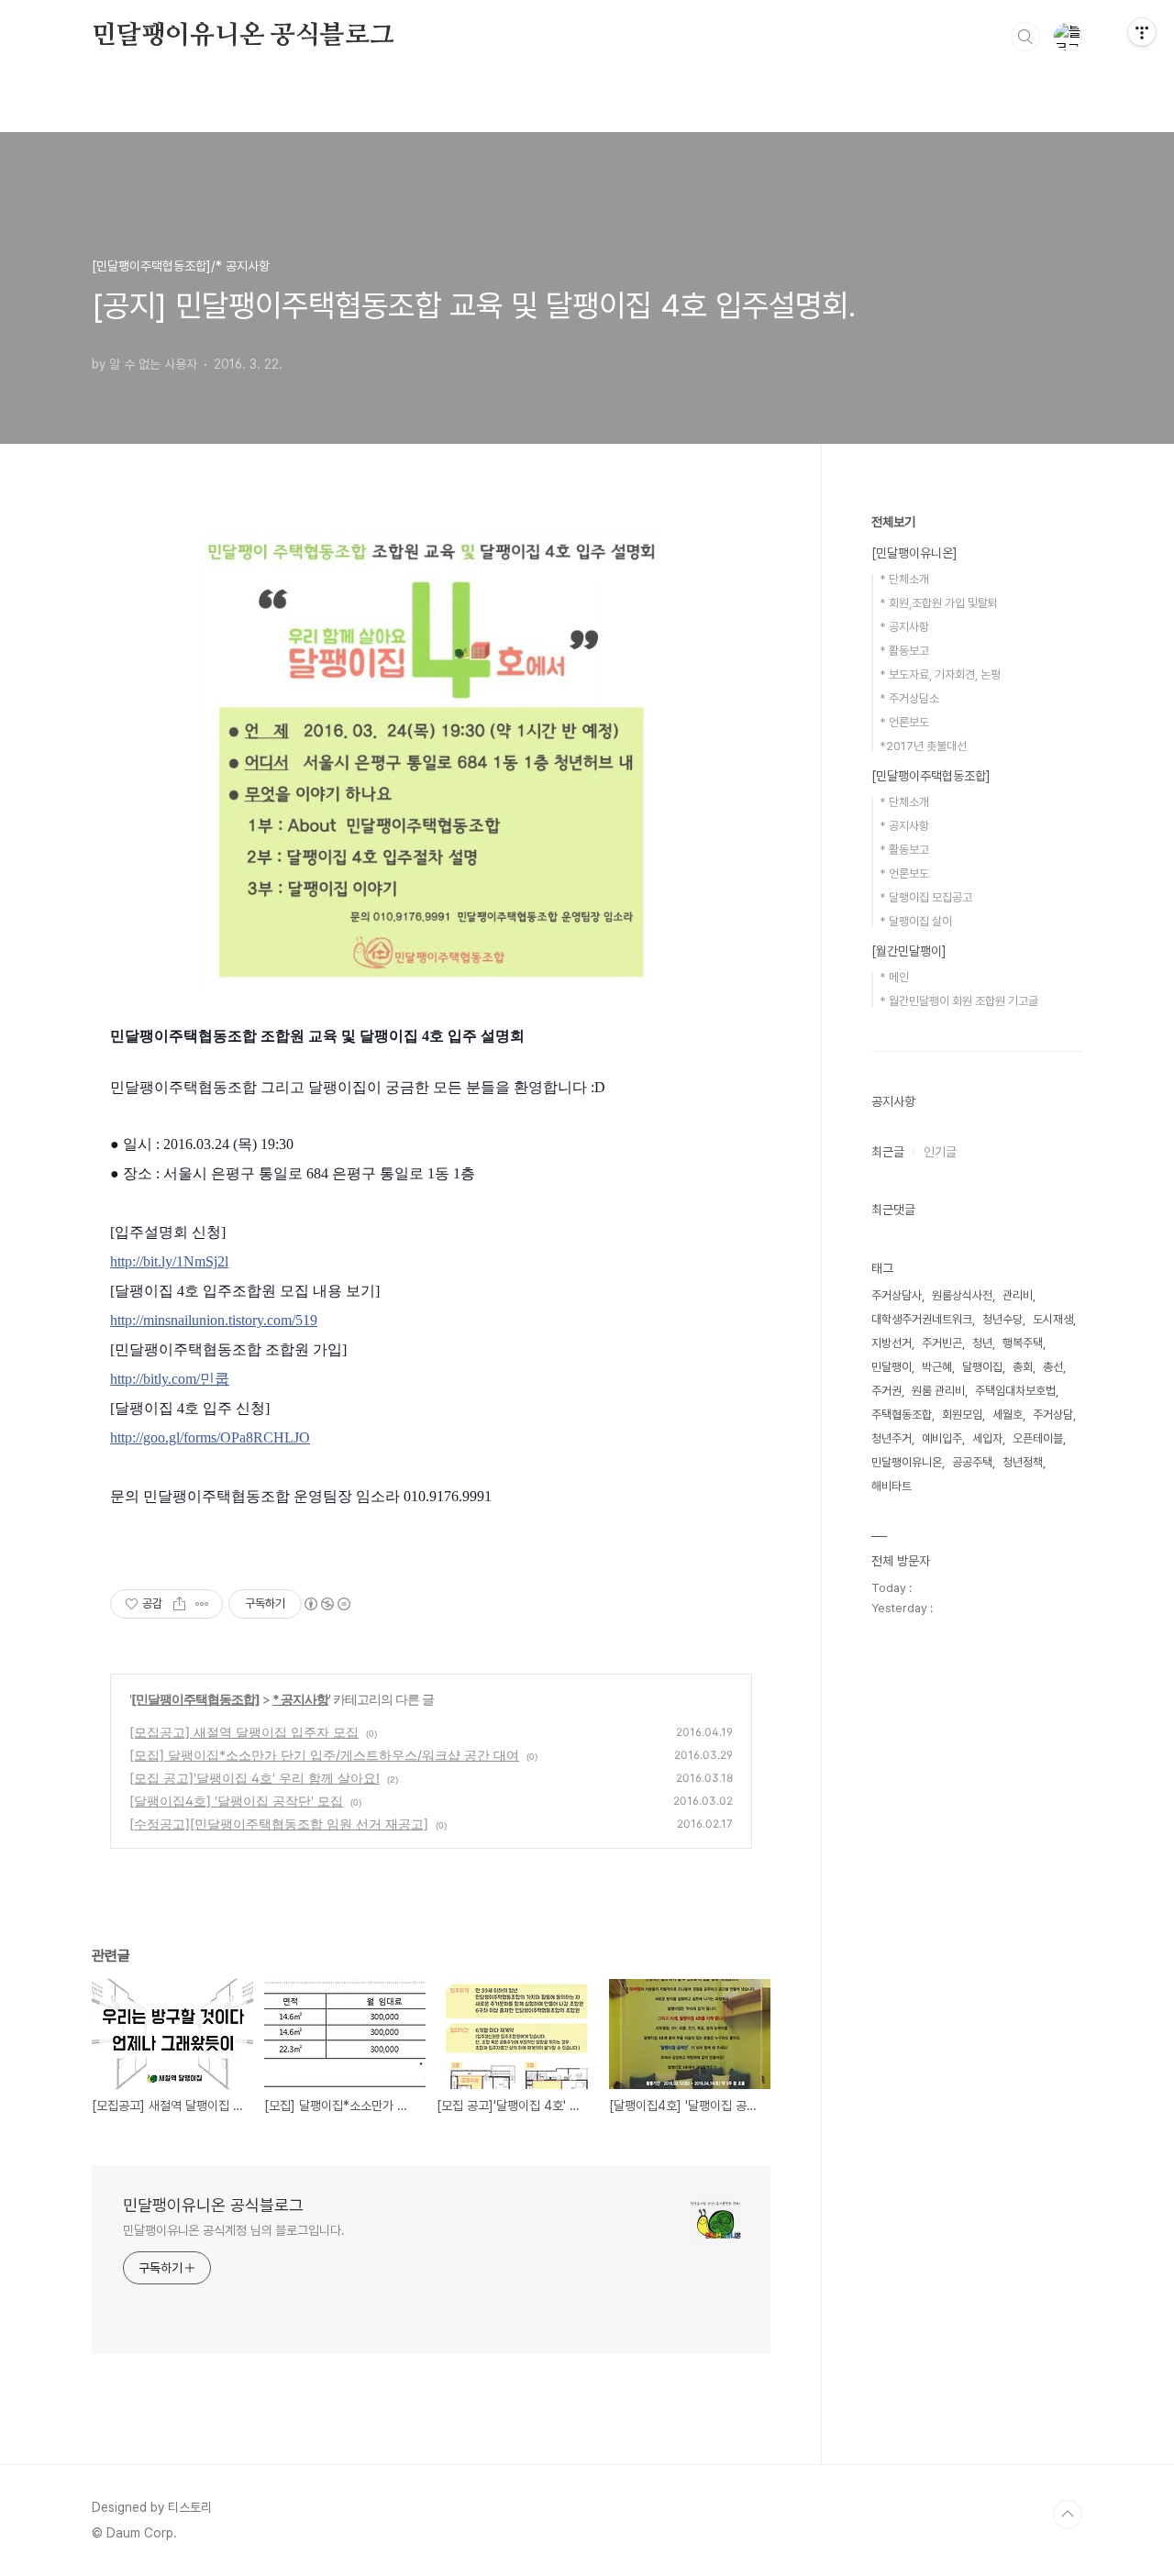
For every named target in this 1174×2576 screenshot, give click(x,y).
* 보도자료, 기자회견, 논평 (940, 674)
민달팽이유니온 (907, 1462)
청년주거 (892, 1438)
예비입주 (942, 1438)
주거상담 (1053, 1415)
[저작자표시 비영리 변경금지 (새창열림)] (327, 1604)
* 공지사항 (300, 1699)
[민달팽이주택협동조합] (195, 1699)
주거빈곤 (942, 1343)
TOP (1068, 2515)
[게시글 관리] (202, 1604)
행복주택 (1023, 1343)
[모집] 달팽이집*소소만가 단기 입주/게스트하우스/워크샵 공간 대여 (324, 1755)
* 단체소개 (904, 579)
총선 (1053, 1367)
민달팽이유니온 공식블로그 (243, 36)
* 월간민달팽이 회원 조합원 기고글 (959, 1001)
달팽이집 (982, 1367)
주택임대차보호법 (1015, 1391)
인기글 (940, 1152)
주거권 (886, 1391)
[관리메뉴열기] (1142, 32)
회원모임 (962, 1415)
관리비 (1018, 1295)
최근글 (888, 1152)
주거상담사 (897, 1295)
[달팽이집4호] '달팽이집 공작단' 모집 (236, 1801)
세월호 (1008, 1415)
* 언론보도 (904, 722)
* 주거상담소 (909, 698)
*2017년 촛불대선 (923, 746)
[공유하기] (179, 1604)
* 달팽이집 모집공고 (926, 897)
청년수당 (1002, 1319)
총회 (1023, 1367)
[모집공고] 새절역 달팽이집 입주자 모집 (244, 1732)
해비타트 (892, 1486)
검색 (1025, 37)
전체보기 (893, 522)
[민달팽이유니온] (914, 553)
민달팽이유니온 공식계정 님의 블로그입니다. (234, 2230)
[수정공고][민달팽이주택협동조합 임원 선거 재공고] (279, 1824)
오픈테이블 (1038, 1438)
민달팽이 (892, 1367)
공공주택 (972, 1462)
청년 (982, 1343)
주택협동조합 (902, 1415)
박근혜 (937, 1367)
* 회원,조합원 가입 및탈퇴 (939, 603)
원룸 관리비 (938, 1391)
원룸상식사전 (962, 1295)
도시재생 (1053, 1319)
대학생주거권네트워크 (922, 1319)
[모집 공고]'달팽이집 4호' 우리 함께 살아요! (255, 1778)
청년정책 (1023, 1462)
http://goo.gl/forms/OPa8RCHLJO (210, 1437)
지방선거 (892, 1343)
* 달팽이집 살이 (916, 921)
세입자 (987, 1438)
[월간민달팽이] (909, 951)
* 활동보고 (904, 651)
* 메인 (894, 977)
